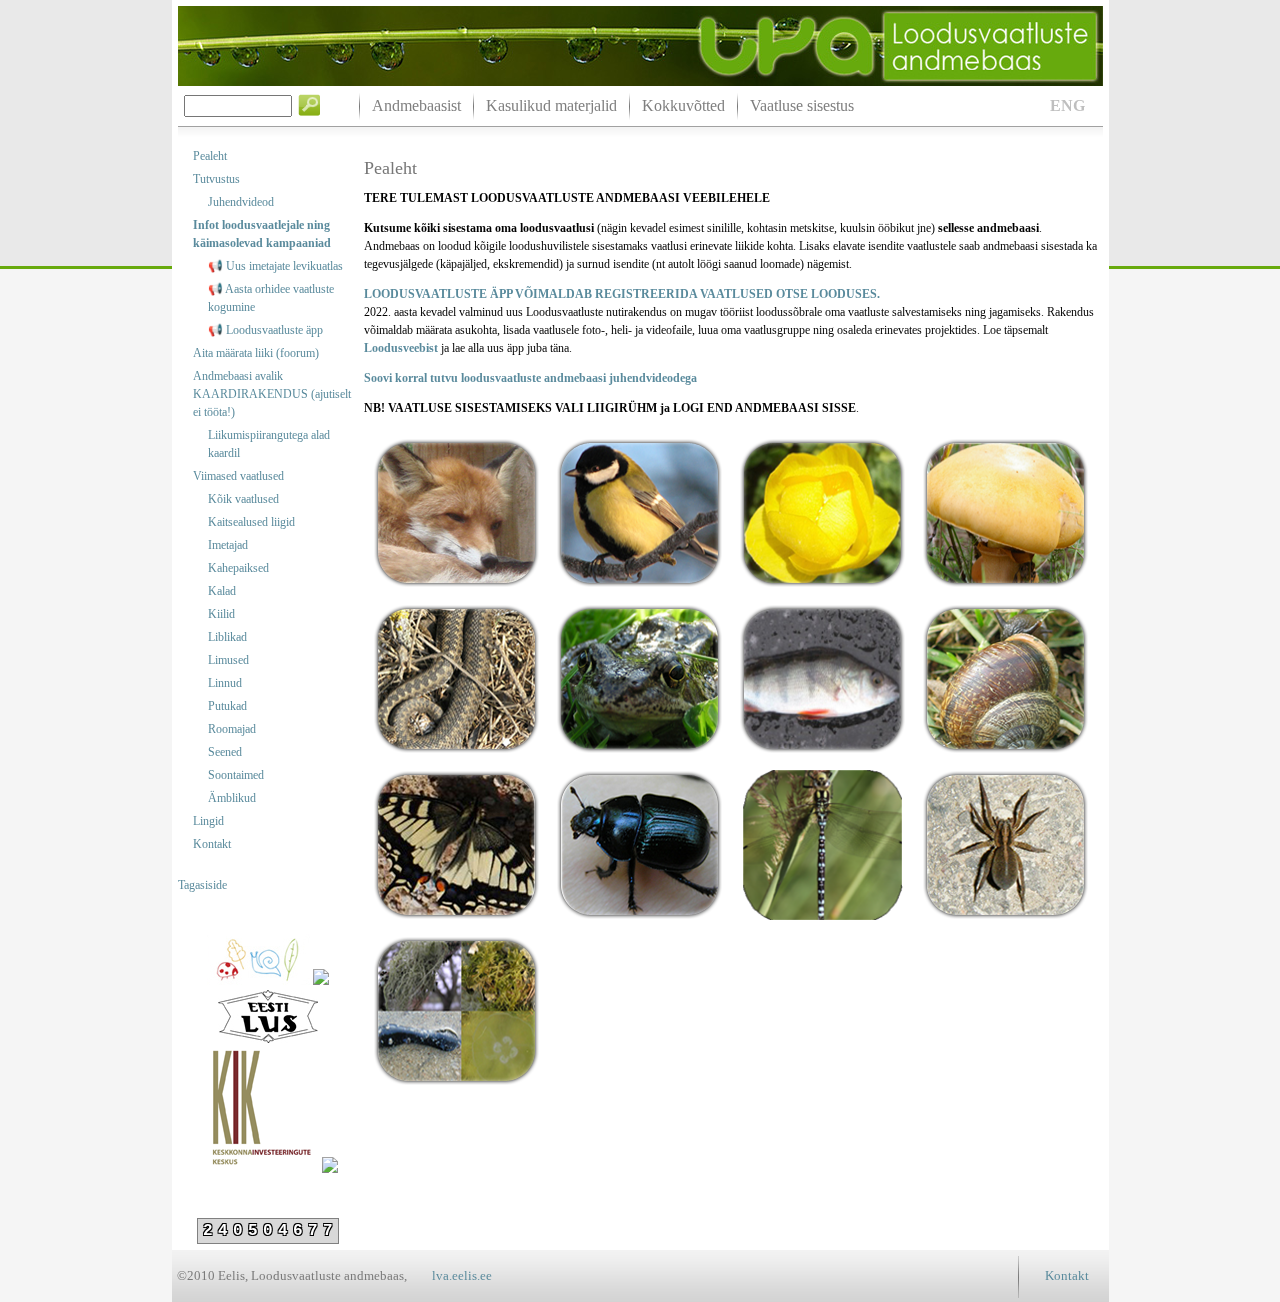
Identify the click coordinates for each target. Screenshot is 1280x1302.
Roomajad (232, 729)
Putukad (227, 706)
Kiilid (221, 614)
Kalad (222, 591)
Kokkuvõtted (683, 105)
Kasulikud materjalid (551, 105)
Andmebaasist (416, 105)
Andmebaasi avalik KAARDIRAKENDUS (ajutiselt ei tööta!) (272, 394)
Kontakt (212, 844)
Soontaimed (236, 775)
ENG (1067, 105)
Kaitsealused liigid (251, 522)
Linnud (225, 683)
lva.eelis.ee (462, 1275)
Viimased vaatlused (238, 476)
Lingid (208, 821)
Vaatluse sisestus (802, 105)
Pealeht (210, 156)
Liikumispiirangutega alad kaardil (269, 444)
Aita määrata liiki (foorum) (256, 353)
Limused (228, 660)
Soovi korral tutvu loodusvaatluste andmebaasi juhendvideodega (530, 378)
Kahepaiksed (238, 568)
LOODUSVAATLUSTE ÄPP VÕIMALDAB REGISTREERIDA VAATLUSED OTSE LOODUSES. (622, 294)
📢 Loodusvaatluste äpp (265, 330)
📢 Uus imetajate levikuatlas (275, 266)
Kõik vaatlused (243, 499)
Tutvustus (216, 179)
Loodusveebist (402, 348)
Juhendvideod (241, 202)
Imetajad (228, 545)
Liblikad (227, 637)
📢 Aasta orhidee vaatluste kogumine (271, 298)
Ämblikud (232, 798)
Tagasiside (202, 885)
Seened (225, 752)
